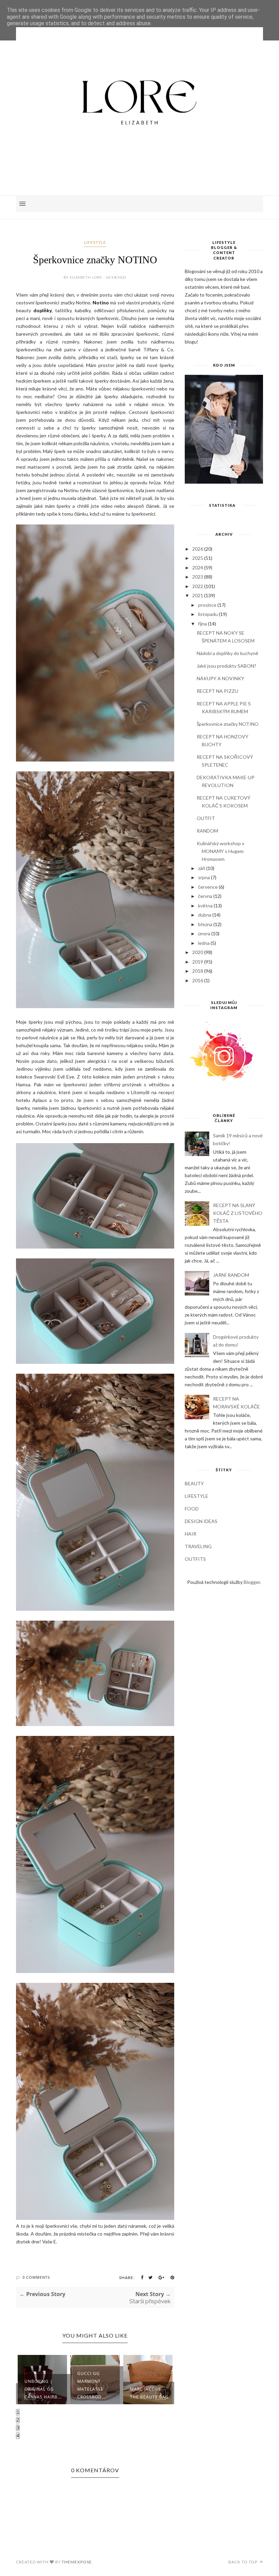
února (204, 933)
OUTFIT (206, 818)
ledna (204, 943)
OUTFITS (195, 1559)
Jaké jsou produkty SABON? (226, 666)
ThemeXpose (77, 2562)
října (202, 624)
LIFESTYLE (95, 242)
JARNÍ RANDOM (231, 1275)
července (208, 887)
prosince (207, 605)
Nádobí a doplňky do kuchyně (227, 653)
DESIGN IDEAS (201, 1521)
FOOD (192, 1509)
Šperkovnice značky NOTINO (228, 724)
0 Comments (36, 2277)
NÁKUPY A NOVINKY (220, 678)
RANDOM (207, 831)
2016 (198, 980)
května (205, 906)
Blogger (252, 1582)
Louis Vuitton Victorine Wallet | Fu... (147, 2389)
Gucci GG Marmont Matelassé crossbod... (39, 2385)
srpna (204, 877)
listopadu (208, 614)
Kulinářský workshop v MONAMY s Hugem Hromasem (220, 851)
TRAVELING (198, 1546)
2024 (198, 567)
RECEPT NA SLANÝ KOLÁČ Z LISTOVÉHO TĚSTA (238, 1213)
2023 (198, 577)
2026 (198, 549)
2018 (198, 971)
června (205, 896)
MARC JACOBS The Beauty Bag (97, 2393)
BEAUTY (194, 1483)
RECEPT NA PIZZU (217, 691)
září (202, 868)
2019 (198, 962)
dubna (205, 915)
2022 (198, 586)
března (205, 924)
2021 (198, 595)
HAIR (191, 1534)
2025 (198, 558)
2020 (198, 952)
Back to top (243, 2562)
